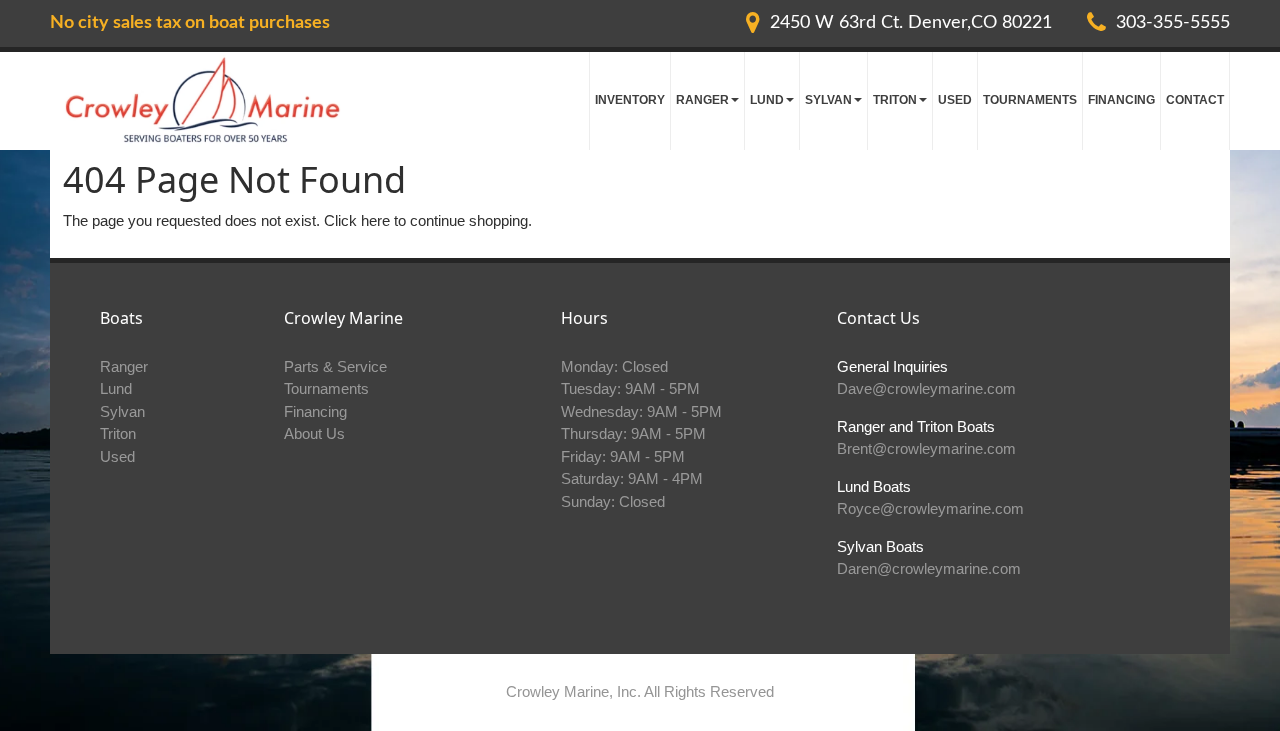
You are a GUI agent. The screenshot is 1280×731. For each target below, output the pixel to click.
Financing (315, 411)
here (375, 220)
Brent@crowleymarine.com (926, 448)
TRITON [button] (895, 100)
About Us (314, 433)
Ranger (124, 366)
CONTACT (1195, 100)
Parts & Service (335, 366)
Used (117, 456)
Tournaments (326, 388)
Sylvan (122, 411)
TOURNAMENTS (1030, 100)
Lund (116, 388)
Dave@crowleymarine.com (926, 388)
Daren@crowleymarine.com (929, 568)
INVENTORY (630, 100)
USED (955, 100)
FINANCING (1121, 100)
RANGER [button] (702, 100)
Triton (118, 433)
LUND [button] (767, 100)
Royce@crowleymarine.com (930, 508)
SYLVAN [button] (828, 100)
